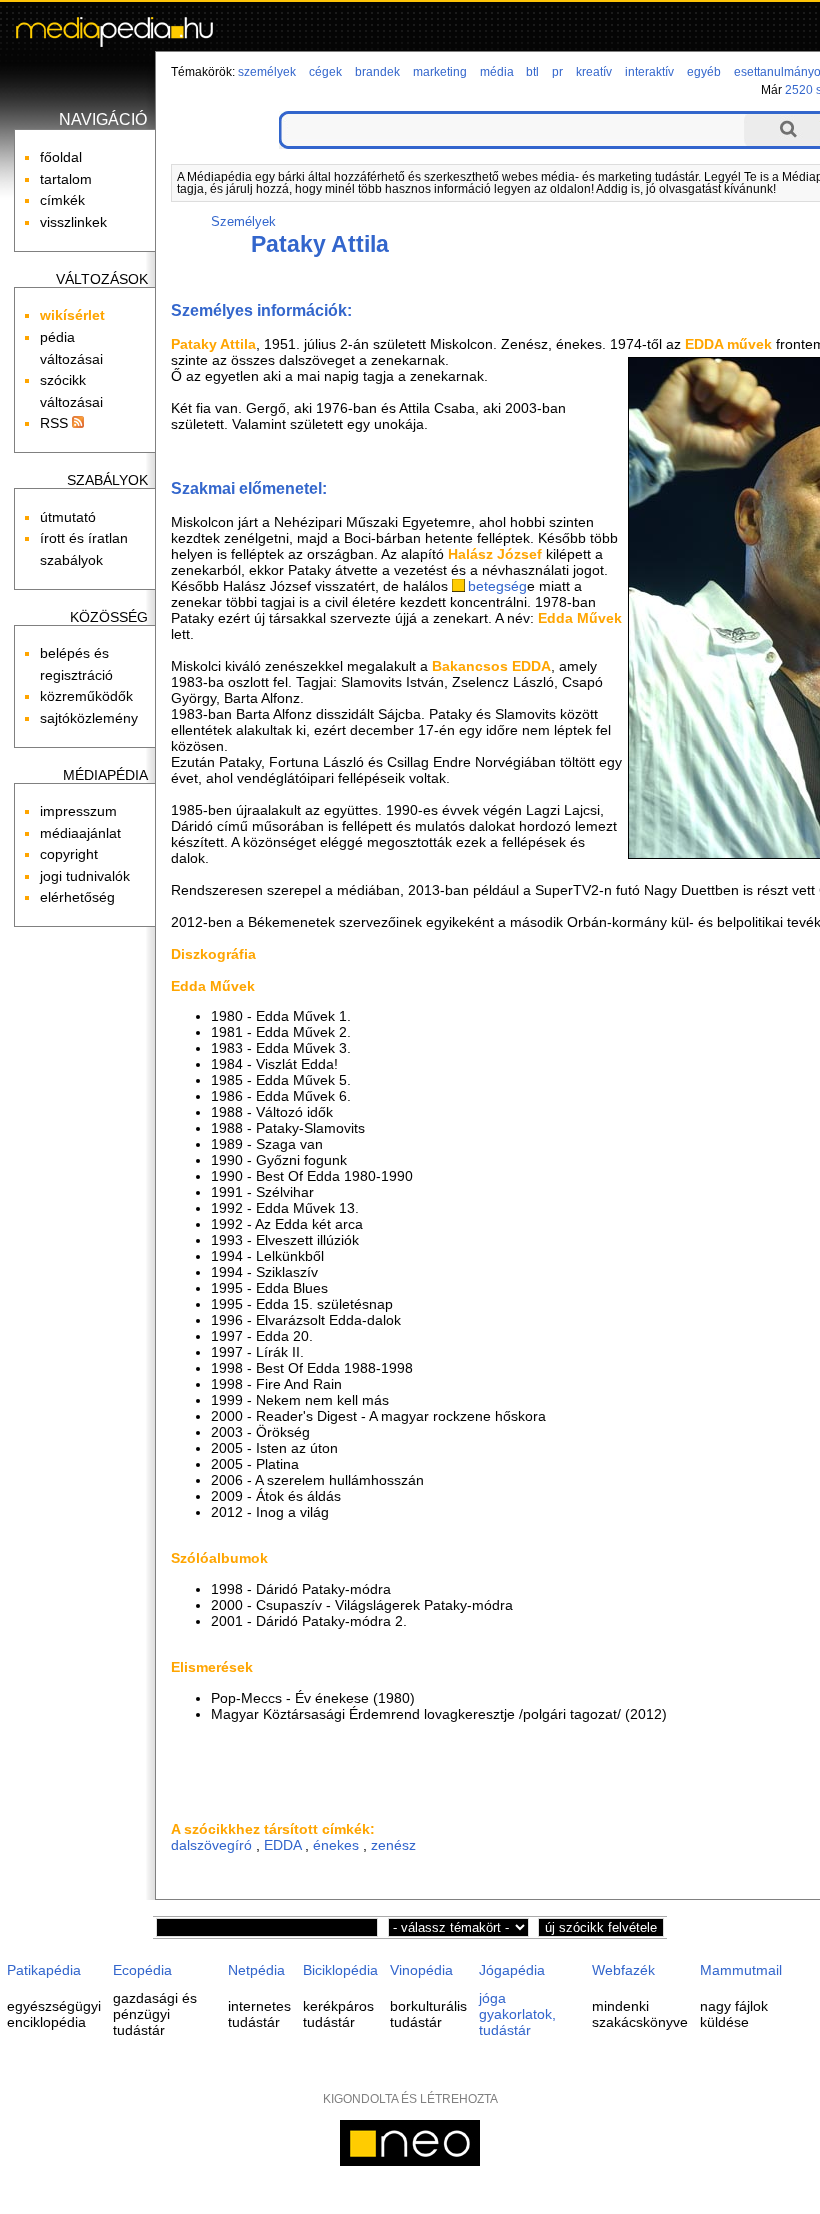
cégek (325, 72)
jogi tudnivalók (85, 876)
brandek (377, 72)
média (497, 72)
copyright (69, 854)
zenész (393, 1845)
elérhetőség (77, 897)
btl (532, 72)
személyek (267, 72)
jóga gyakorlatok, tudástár (517, 2014)
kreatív (594, 72)
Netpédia (256, 1970)
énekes (336, 1845)
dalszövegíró (211, 1845)
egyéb (704, 72)
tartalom (66, 179)
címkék (62, 200)
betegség (497, 586)
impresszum (78, 811)
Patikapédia (44, 1970)
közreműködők (86, 696)
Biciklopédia (340, 1970)
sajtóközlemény (89, 718)
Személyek (243, 221)
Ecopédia (142, 1970)
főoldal (61, 157)
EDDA (282, 1845)
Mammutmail (741, 1970)
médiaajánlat (80, 833)
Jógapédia (512, 1970)
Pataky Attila (320, 244)
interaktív (649, 72)
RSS (56, 423)
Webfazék (623, 1970)
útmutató (68, 517)
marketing (440, 72)
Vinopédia (421, 1970)
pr (557, 72)
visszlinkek (73, 222)
